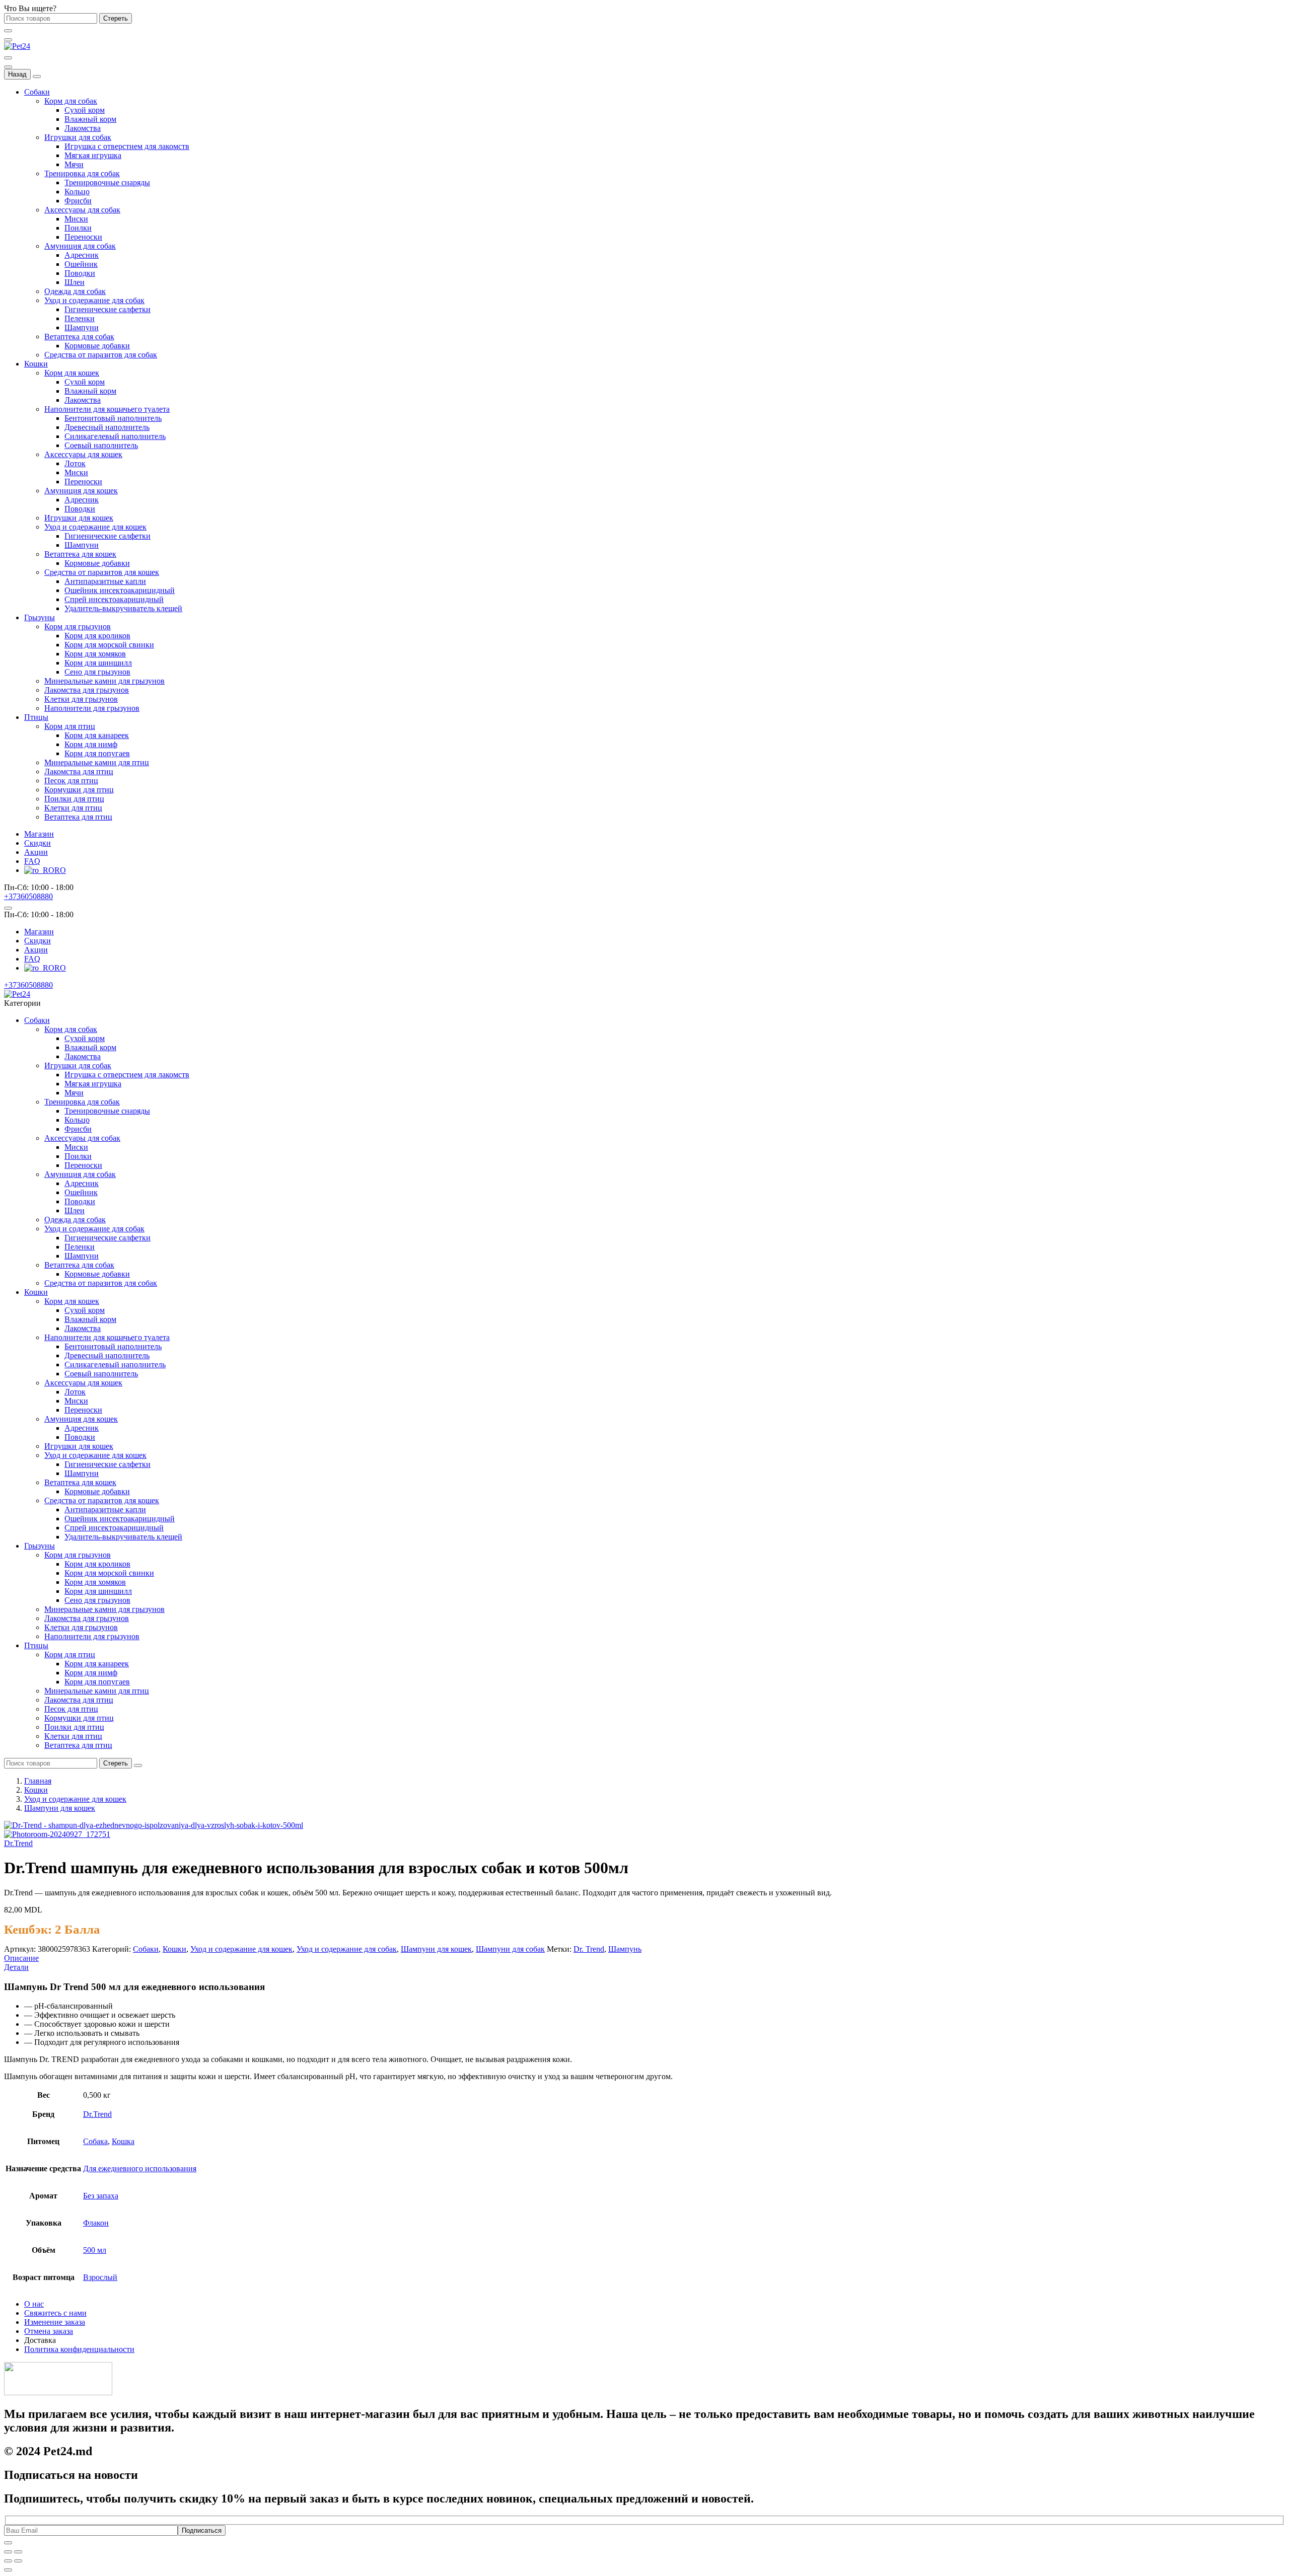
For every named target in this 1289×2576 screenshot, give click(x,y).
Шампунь (625, 1949)
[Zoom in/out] (18, 2552)
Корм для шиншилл (98, 663)
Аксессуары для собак (82, 210)
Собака (95, 2141)
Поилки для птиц (74, 799)
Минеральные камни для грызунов (104, 681)
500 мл (95, 2250)
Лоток (75, 463)
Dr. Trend (589, 1949)
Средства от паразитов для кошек (102, 572)
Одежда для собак (75, 291)
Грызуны (40, 617)
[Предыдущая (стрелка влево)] (8, 2561)
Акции (36, 852)
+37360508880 (28, 896)
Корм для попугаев (97, 753)
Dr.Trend (18, 1843)
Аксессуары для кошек (83, 454)
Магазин (39, 834)
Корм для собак (71, 101)
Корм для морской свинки (109, 645)
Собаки (37, 92)
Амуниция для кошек (81, 491)
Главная (38, 1781)
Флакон (96, 2223)
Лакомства (83, 128)
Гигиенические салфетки (108, 309)
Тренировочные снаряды (107, 182)
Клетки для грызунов (81, 699)
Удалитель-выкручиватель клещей (123, 608)
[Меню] (8, 40)
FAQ (32, 861)
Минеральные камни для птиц (97, 762)
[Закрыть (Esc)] (8, 2552)
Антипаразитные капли (105, 581)
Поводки (80, 273)
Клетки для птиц (73, 808)
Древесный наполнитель (107, 427)
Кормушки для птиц (79, 790)
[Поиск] (8, 58)
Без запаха (101, 2196)
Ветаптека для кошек (80, 554)
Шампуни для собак (510, 1949)
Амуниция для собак (80, 246)
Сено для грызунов (97, 672)
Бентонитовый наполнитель (113, 418)
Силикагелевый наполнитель (115, 436)
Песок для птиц (71, 781)
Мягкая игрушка (93, 155)
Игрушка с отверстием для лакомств (127, 146)
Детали (16, 1967)
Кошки (36, 364)
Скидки (38, 843)
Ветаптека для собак (79, 337)
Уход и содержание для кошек (95, 527)
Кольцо (77, 192)
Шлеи (75, 282)
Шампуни (82, 327)
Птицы (36, 717)
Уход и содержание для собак (94, 300)
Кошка (123, 2141)
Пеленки (80, 318)
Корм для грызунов (78, 627)
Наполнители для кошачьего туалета (107, 409)
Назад (17, 74)
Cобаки (146, 1949)
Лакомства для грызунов (87, 690)
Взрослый (100, 2277)
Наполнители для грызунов (92, 708)
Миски (76, 219)
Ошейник (81, 264)
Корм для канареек (97, 735)
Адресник (82, 255)
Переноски (83, 237)
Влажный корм (90, 119)
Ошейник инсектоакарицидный (120, 590)
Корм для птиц (70, 726)
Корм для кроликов (97, 636)
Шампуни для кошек (60, 1808)
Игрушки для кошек (79, 518)
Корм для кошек (72, 373)
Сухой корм (85, 110)
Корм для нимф (91, 744)
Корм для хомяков (95, 654)
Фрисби (78, 201)
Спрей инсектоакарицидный (114, 599)
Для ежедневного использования (140, 2168)
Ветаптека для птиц (78, 817)
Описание (21, 1958)
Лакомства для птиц (79, 771)
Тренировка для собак (82, 173)
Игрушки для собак (78, 137)
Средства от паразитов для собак (101, 355)
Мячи (74, 164)
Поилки (78, 228)
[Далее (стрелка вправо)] (18, 2561)
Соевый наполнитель (101, 445)
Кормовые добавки (97, 346)
